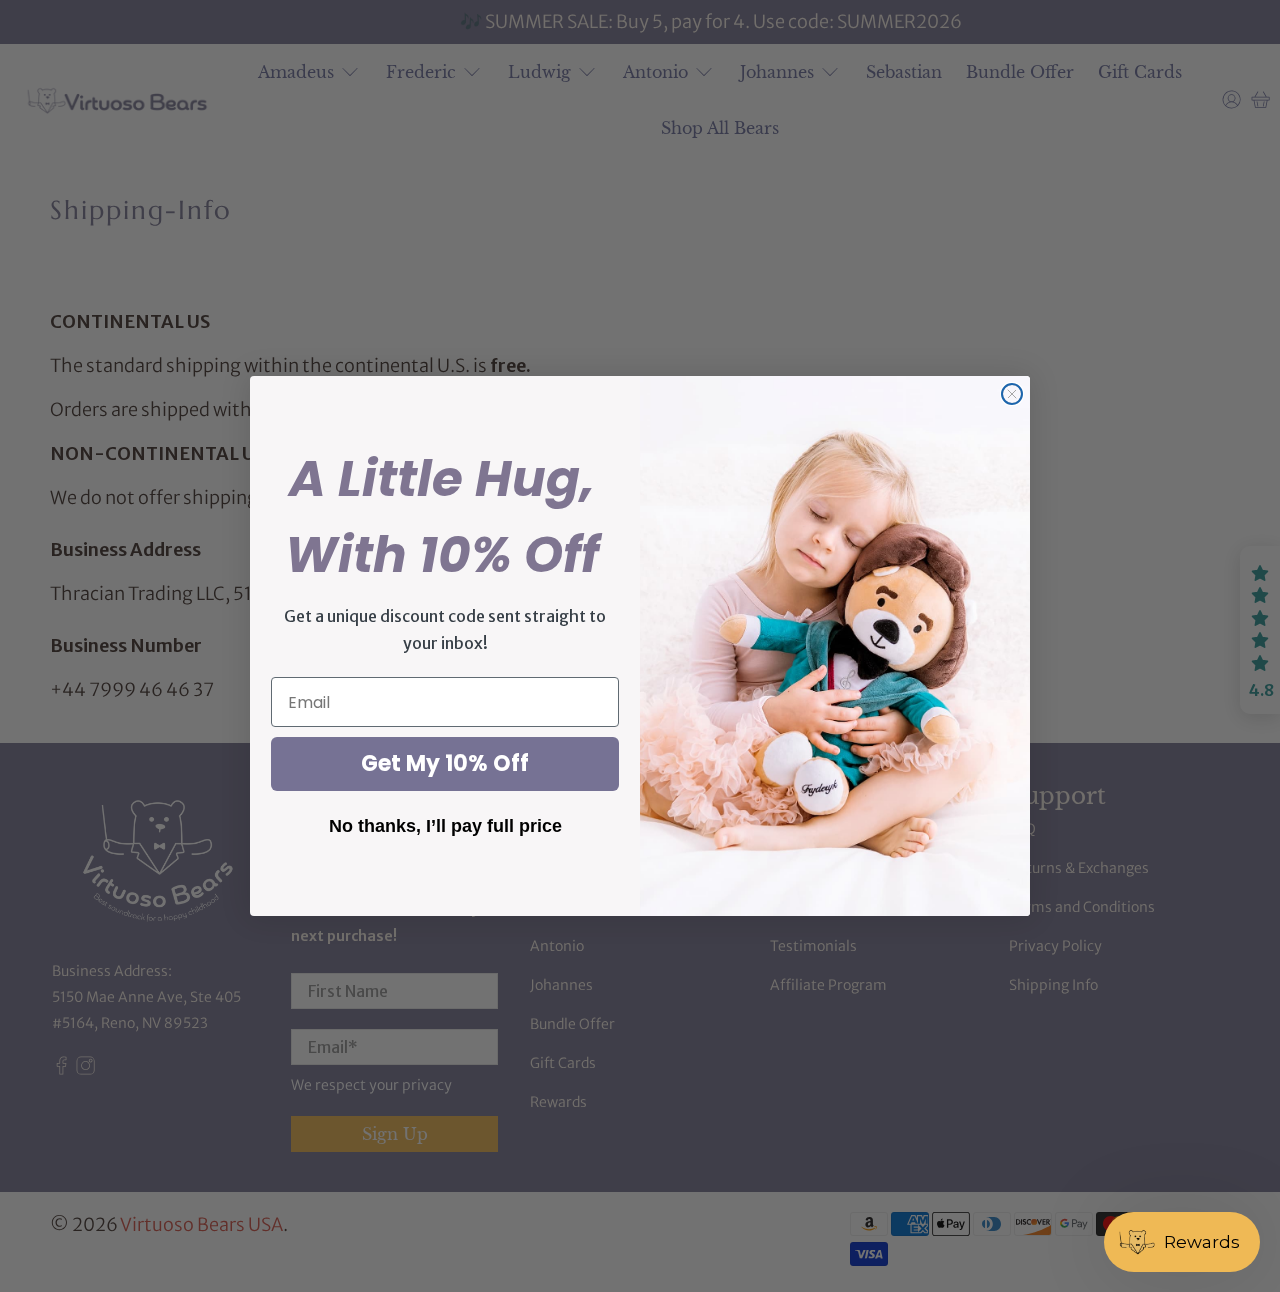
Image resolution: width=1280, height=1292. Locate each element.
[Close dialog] (1012, 394)
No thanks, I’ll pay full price (445, 826)
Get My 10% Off (445, 763)
